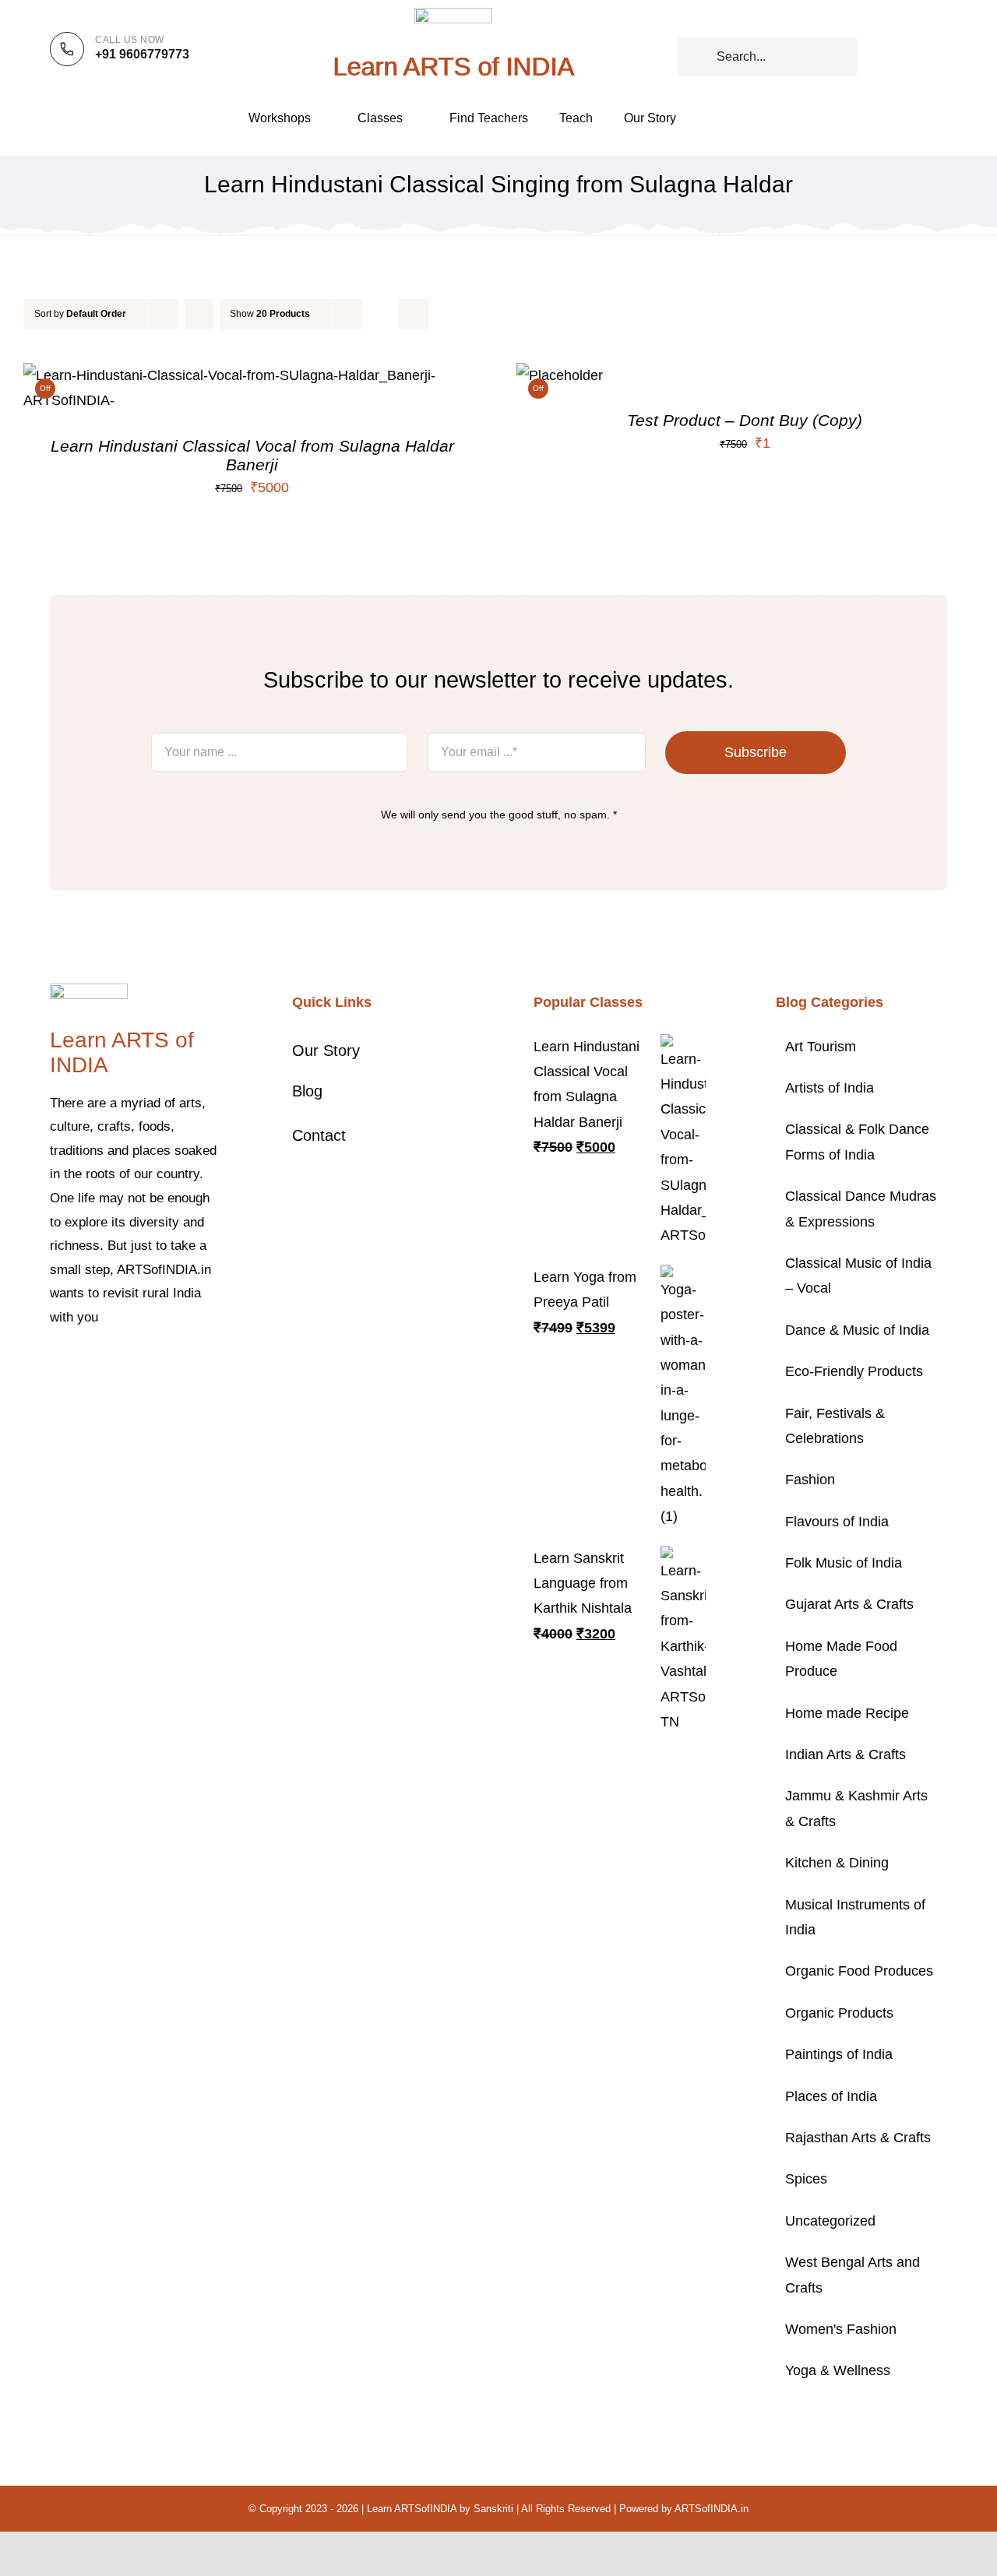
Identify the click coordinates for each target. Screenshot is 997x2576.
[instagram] (104, 1365)
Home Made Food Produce (841, 1659)
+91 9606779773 (142, 54)
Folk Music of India (844, 1563)
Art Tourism (821, 1047)
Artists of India (830, 1088)
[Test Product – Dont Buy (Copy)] (560, 375)
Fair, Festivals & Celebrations (835, 1426)
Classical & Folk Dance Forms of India (857, 1142)
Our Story (326, 1050)
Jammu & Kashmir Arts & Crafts (856, 1808)
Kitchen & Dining (837, 1863)
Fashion (810, 1480)
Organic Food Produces (859, 1971)
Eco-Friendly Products (854, 1371)
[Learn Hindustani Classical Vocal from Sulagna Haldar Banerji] (252, 375)
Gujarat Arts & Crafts (849, 1604)
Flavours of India (837, 1522)
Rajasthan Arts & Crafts (858, 2138)
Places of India (831, 2096)
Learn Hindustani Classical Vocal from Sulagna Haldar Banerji (252, 455)
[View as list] (414, 314)
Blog (307, 1091)
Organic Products (839, 2013)
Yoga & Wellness (838, 2370)
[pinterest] (129, 1365)
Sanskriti (493, 2509)
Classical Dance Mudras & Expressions (861, 1209)
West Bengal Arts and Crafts (853, 2275)
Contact (319, 1135)
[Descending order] (199, 314)
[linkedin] (179, 1365)
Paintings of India (839, 2054)
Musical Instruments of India (855, 1917)
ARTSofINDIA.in (712, 2509)
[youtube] (154, 1365)
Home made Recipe (847, 1713)
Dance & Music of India (857, 1330)
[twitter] (79, 1365)
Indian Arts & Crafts (846, 1754)
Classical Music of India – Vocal (858, 1276)
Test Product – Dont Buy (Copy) (745, 420)
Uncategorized (830, 2221)
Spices (806, 2179)
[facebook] (55, 1365)
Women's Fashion (841, 2329)
